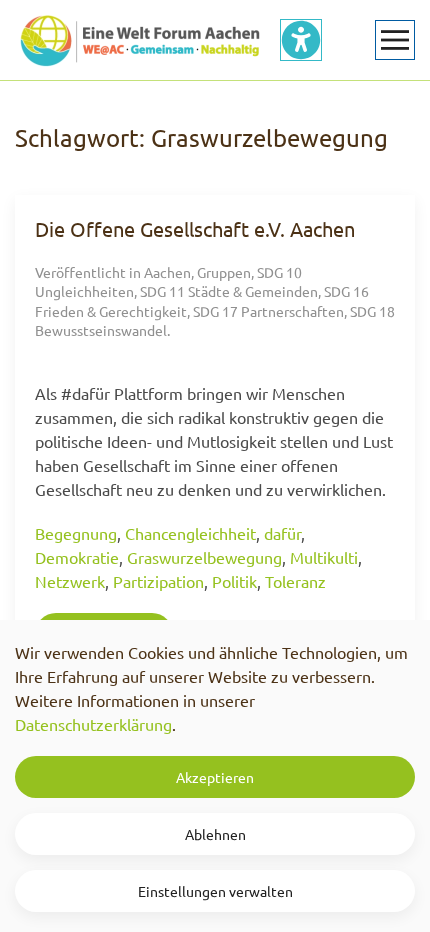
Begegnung (76, 533)
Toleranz (295, 581)
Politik (234, 581)
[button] (395, 40)
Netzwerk (70, 581)
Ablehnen (215, 834)
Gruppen (224, 272)
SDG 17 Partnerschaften (268, 311)
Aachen (167, 272)
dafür (282, 533)
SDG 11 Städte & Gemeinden (229, 291)
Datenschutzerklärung (93, 724)
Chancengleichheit (190, 533)
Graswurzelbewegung (204, 557)
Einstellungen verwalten (215, 891)
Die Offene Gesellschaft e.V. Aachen (195, 228)
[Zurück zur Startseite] (140, 40)
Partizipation (158, 581)
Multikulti (324, 557)
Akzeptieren (215, 777)
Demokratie (77, 557)
